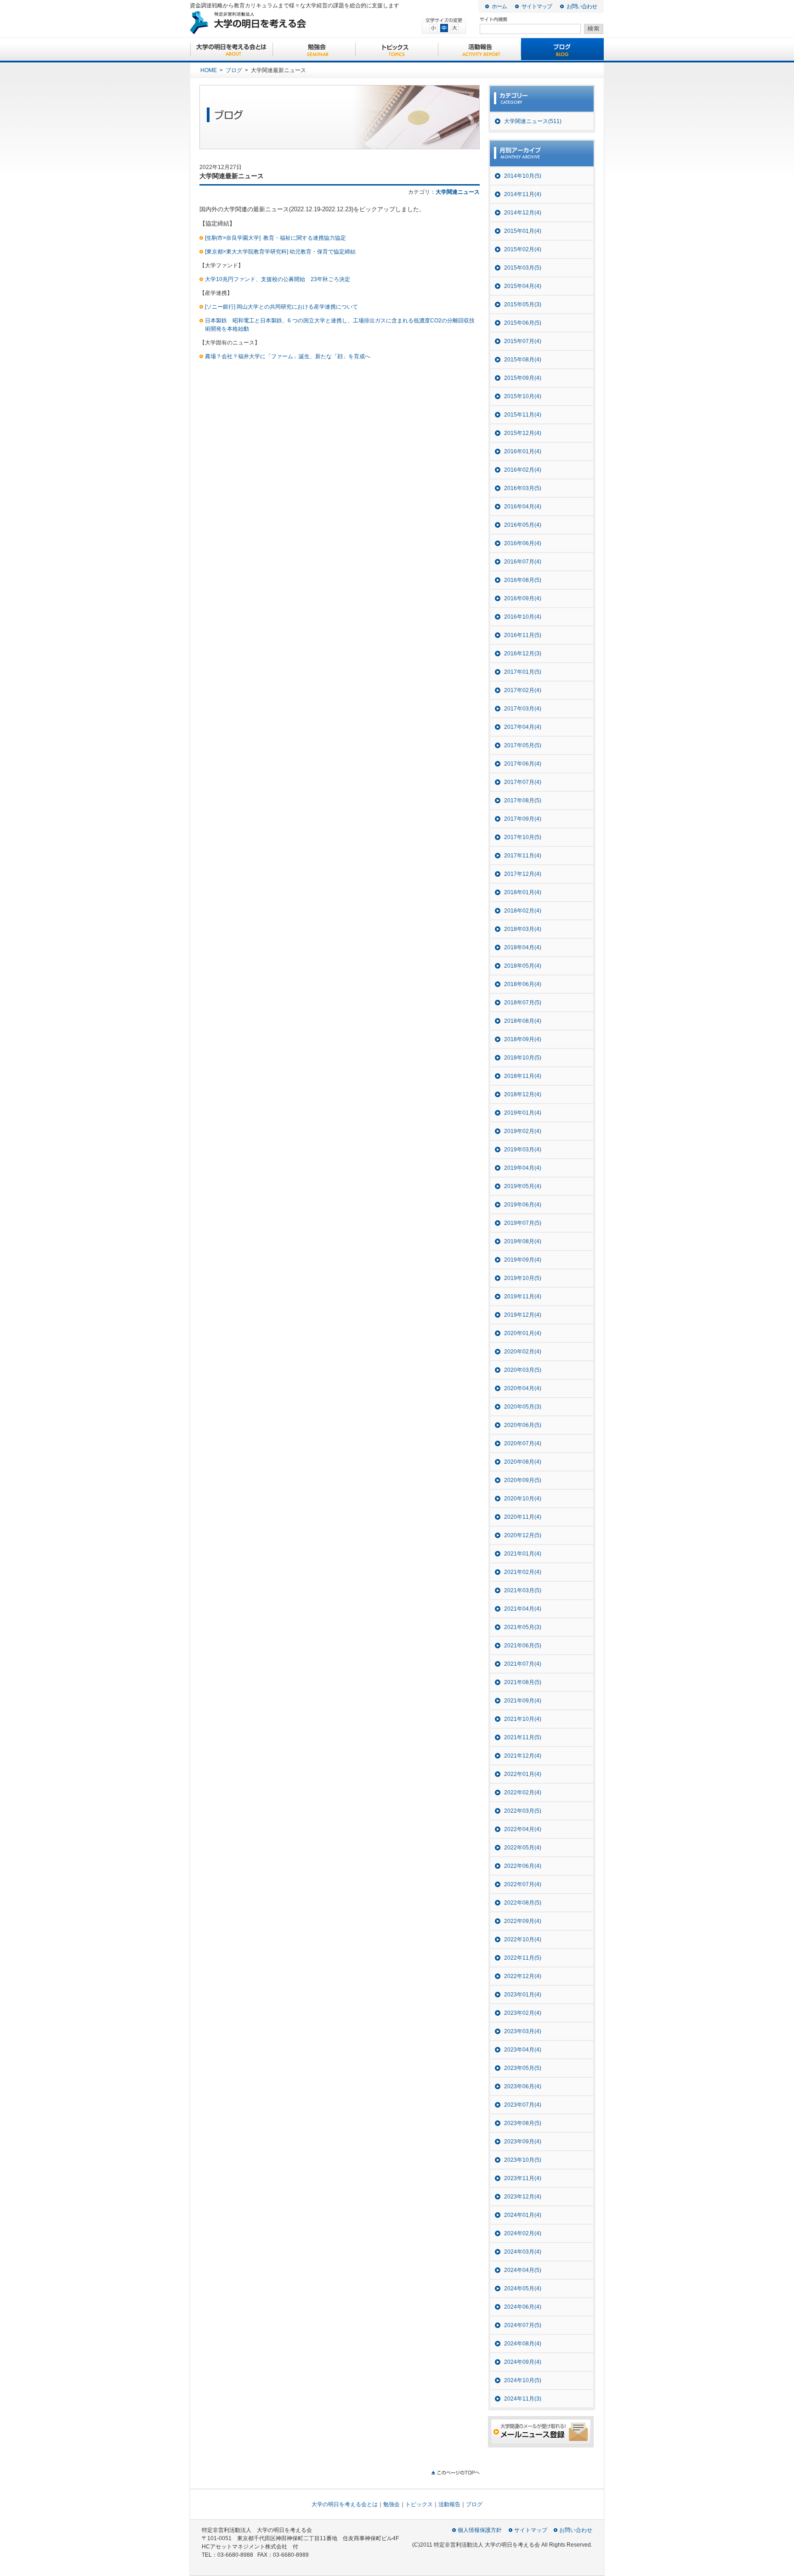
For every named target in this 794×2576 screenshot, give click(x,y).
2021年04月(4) (523, 1609)
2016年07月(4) (523, 562)
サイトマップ (537, 6)
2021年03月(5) (523, 1590)
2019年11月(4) (523, 1296)
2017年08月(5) (523, 800)
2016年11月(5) (523, 635)
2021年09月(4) (523, 1701)
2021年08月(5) (523, 1682)
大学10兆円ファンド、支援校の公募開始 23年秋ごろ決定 (278, 279)
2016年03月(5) (523, 488)
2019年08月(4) (523, 1241)
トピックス (397, 50)
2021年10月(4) (523, 1719)
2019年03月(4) (523, 1150)
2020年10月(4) (523, 1499)
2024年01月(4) (523, 2215)
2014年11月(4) (523, 194)
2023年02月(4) (523, 2013)
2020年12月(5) (523, 1535)
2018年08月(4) (523, 1021)
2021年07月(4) (523, 1664)
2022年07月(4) (523, 1884)
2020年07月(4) (523, 1443)
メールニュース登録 (541, 2432)
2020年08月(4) (523, 1462)
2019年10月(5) (523, 1278)
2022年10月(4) (523, 1939)
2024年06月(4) (523, 2307)
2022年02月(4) (523, 1792)
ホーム (499, 6)
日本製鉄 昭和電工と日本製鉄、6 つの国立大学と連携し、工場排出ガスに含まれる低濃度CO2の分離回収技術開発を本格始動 (340, 325)
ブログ (562, 50)
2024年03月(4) (523, 2252)
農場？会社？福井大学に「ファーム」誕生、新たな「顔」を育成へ (288, 356)
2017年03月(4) (523, 709)
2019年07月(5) (523, 1223)
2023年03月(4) (523, 2031)
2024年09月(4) (523, 2362)
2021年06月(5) (523, 1646)
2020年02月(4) (523, 1352)
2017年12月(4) (523, 874)
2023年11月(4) (523, 2178)
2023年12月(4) (523, 2197)
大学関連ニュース (458, 192)
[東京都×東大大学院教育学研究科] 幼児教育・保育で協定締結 (280, 252)
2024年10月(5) (523, 2380)
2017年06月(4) (523, 764)
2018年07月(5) (523, 1003)
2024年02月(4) (523, 2233)
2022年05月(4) (523, 1848)
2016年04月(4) (523, 507)
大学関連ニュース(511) (533, 121)
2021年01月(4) (523, 1554)
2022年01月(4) (523, 1774)
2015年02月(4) (523, 249)
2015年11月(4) (523, 415)
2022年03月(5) (523, 1811)
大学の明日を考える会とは (231, 50)
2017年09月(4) (523, 819)
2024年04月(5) (523, 2270)
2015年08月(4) (523, 360)
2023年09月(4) (523, 2142)
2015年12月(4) (523, 433)
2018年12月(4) (523, 1094)
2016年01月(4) (523, 451)
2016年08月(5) (523, 580)
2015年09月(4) (523, 378)
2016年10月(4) (523, 617)
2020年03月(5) (523, 1370)
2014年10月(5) (523, 176)
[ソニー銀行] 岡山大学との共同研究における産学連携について (281, 307)
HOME (209, 70)
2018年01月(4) (523, 892)
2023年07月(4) (523, 2105)
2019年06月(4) (523, 1205)
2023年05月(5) (523, 2068)
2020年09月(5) (523, 1480)
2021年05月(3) (523, 1627)
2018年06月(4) (523, 984)
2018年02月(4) (523, 911)
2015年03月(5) (523, 268)
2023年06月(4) (523, 2086)
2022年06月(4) (523, 1866)
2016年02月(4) (523, 470)
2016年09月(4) (523, 598)
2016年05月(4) (523, 525)
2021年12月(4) (523, 1756)
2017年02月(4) (523, 690)
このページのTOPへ (455, 2473)
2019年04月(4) (523, 1168)
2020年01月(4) (523, 1333)
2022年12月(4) (523, 1976)
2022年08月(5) (523, 1903)
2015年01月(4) (523, 231)
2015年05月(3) (523, 304)
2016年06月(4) (523, 543)
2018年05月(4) (523, 966)
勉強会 (314, 50)
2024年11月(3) (523, 2399)
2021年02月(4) (523, 1572)
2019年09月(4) (523, 1260)
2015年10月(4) (523, 396)
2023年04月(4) (523, 2050)
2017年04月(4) (523, 727)
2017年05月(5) (523, 745)
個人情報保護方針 (480, 2530)
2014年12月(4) (523, 213)
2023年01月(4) (523, 1995)
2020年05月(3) (523, 1407)
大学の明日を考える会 (283, 23)
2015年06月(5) (523, 323)
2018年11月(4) (523, 1076)
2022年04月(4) (523, 1829)
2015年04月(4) (523, 286)
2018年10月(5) (523, 1058)
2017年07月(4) (523, 782)
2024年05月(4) (523, 2289)
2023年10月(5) (523, 2160)
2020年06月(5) (523, 1425)
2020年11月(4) (523, 1517)
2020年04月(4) (523, 1388)
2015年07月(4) (523, 341)
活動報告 (479, 50)
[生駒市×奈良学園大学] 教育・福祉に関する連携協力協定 (275, 238)
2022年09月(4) (523, 1921)
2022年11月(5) (523, 1958)
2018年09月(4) (523, 1039)
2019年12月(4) (523, 1315)
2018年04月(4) (523, 947)
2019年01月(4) (523, 1113)
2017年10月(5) (523, 837)
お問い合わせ (582, 6)
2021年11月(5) (523, 1737)
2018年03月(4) (523, 929)
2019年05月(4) (523, 1186)
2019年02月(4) (523, 1131)
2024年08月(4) (523, 2344)
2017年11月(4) (523, 856)
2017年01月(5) (523, 672)
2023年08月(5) (523, 2123)
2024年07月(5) (523, 2325)
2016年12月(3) (523, 654)
